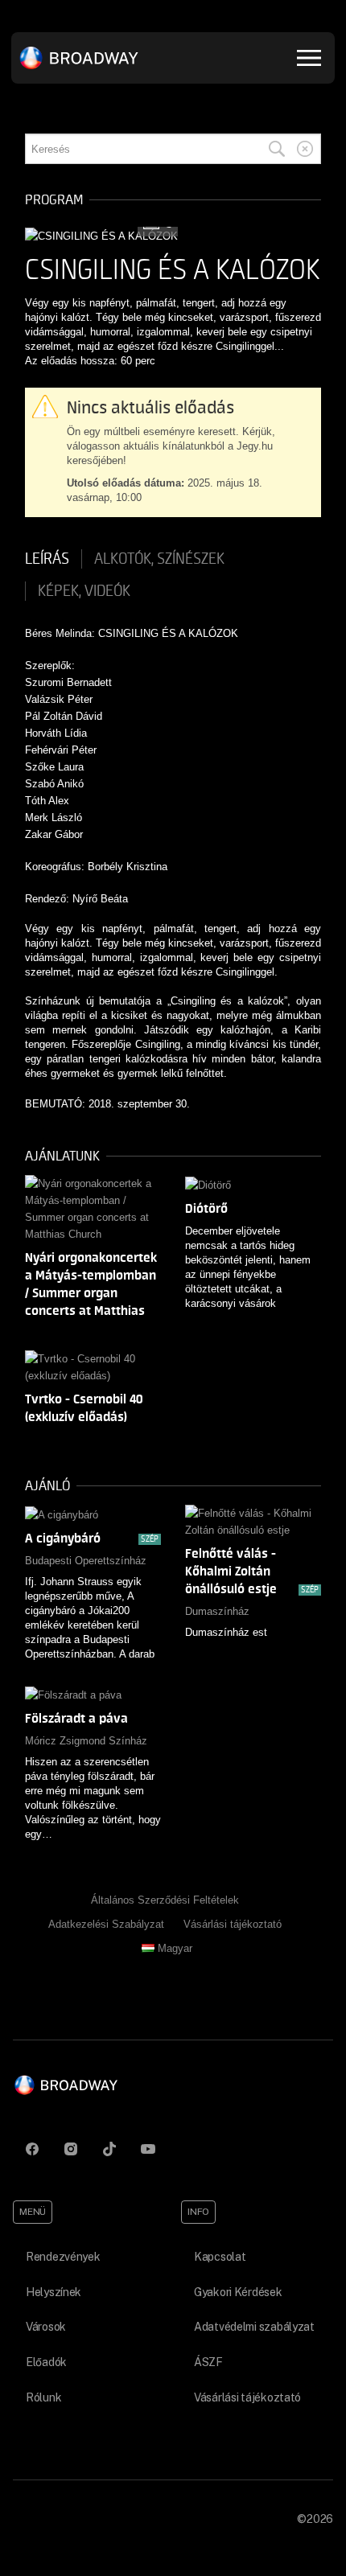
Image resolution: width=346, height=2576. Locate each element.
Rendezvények (63, 2257)
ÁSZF (208, 2362)
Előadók (46, 2362)
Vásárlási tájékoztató (233, 1924)
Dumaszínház (217, 1611)
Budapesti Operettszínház (86, 1561)
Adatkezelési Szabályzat (106, 1924)
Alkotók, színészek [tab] (159, 559)
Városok (46, 2327)
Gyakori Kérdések (238, 2292)
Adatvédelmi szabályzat (254, 2327)
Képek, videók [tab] (84, 591)
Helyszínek (54, 2292)
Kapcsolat (220, 2257)
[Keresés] (277, 149)
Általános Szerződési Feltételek (165, 1900)
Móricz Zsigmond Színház (86, 1741)
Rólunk (43, 2397)
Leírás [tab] (47, 559)
